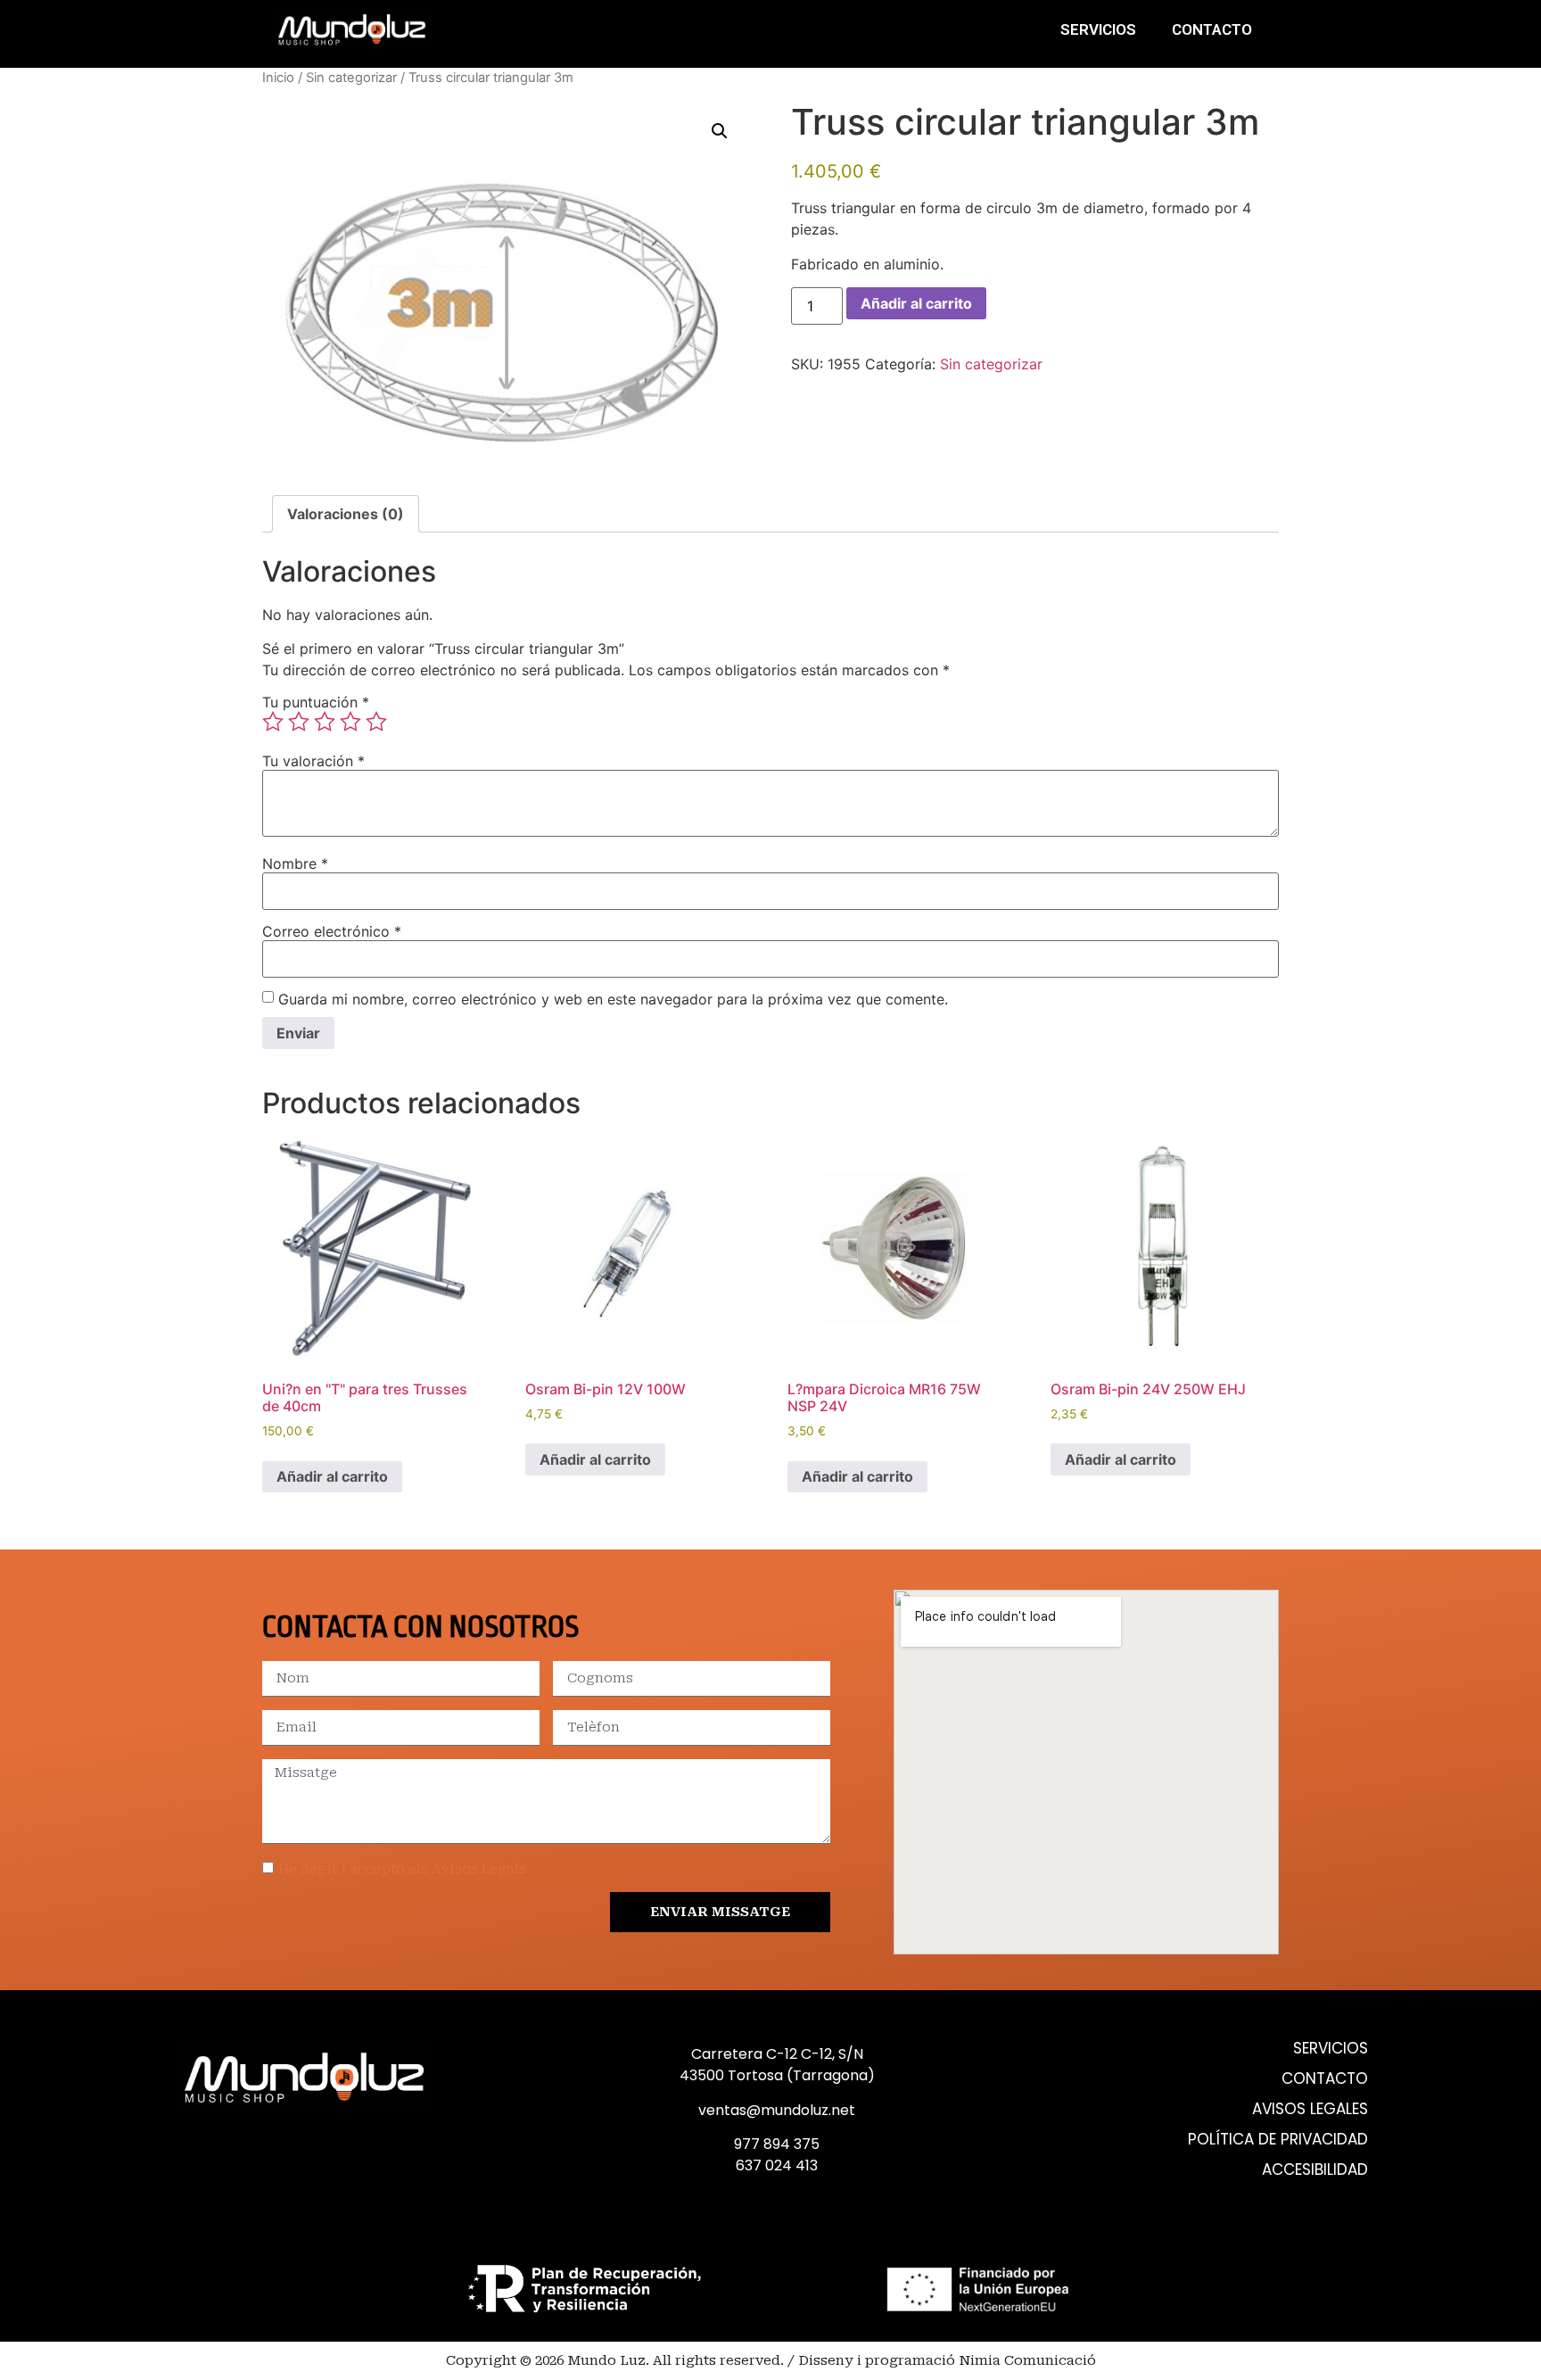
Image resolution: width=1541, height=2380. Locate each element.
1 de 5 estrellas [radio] (273, 722)
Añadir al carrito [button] (332, 1476)
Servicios (1098, 29)
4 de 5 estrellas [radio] (350, 722)
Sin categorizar (351, 78)
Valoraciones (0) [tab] (346, 514)
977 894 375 (777, 2144)
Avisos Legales (1310, 2109)
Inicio (278, 78)
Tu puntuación (316, 702)
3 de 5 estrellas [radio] (325, 722)
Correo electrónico (332, 931)
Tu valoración (313, 761)
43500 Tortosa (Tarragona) (777, 2075)
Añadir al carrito (916, 303)
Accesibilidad (1315, 2170)
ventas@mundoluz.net (777, 2110)
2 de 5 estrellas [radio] (299, 722)
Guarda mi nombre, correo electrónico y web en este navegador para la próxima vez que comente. (613, 999)
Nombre (295, 864)
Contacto (1212, 29)
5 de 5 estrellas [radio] (376, 722)
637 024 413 (777, 2165)
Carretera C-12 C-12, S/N (777, 2054)
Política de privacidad (1278, 2140)
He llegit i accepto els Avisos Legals (402, 1869)
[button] (720, 131)
